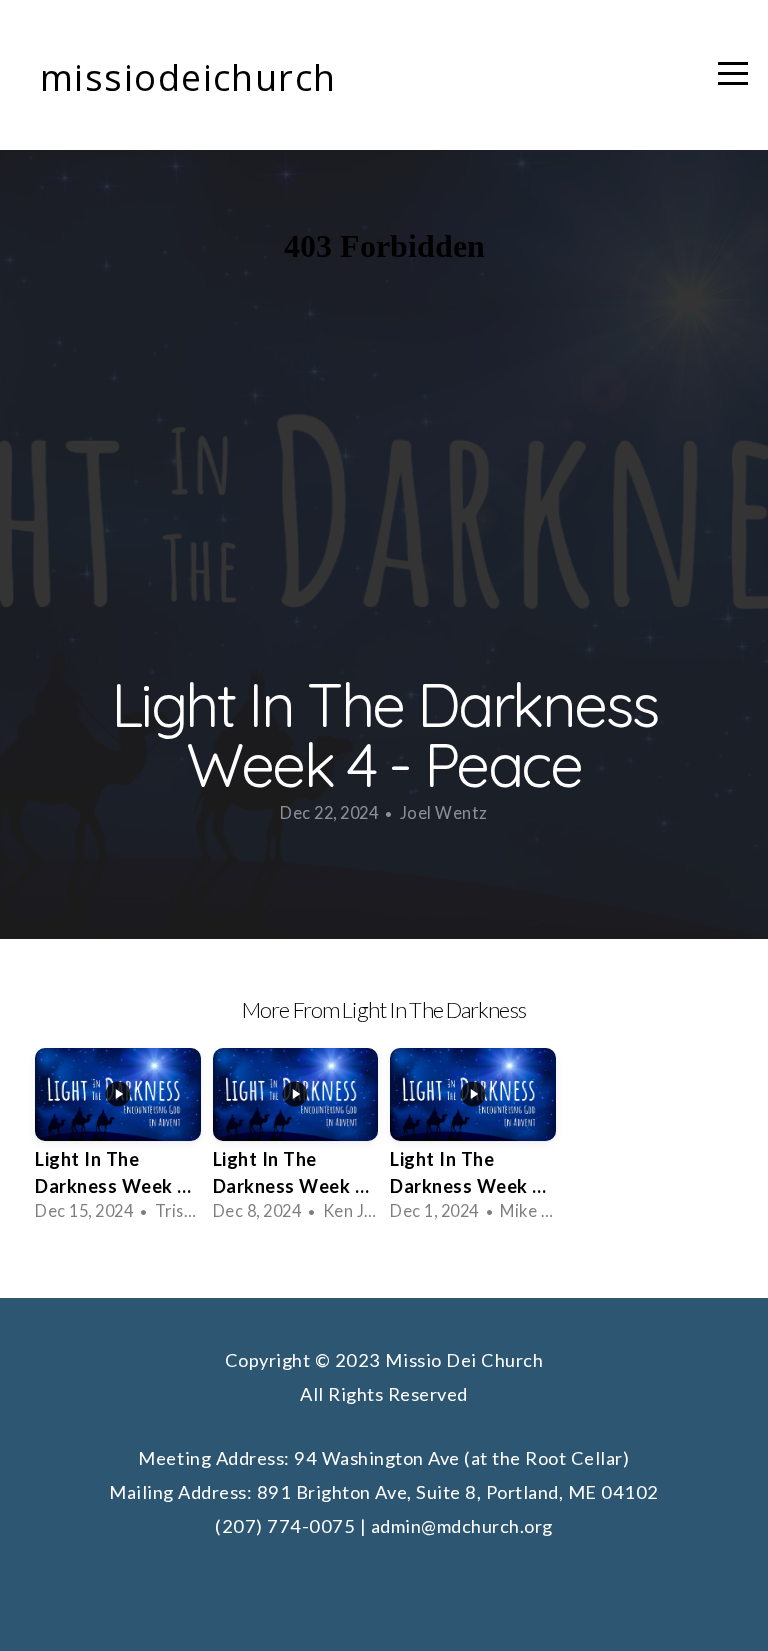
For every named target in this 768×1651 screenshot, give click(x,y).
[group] (118, 1141)
